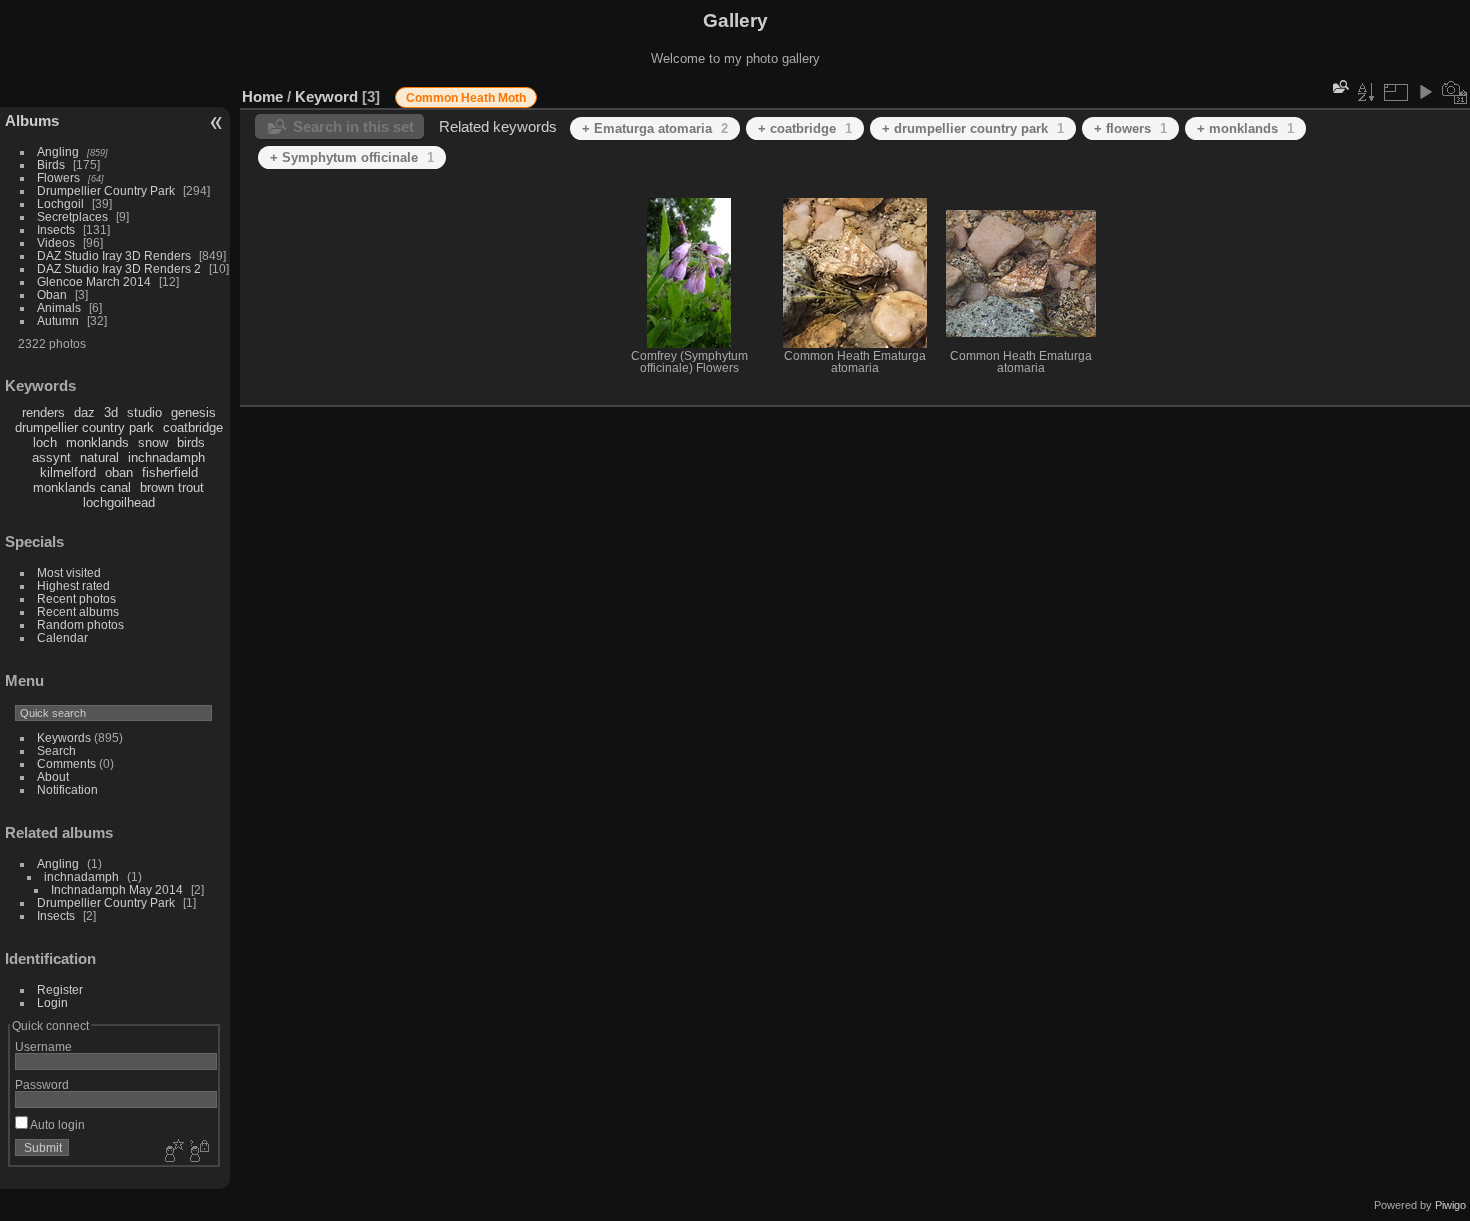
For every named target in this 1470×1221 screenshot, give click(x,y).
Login (52, 1002)
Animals (59, 307)
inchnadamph (166, 457)
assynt (51, 457)
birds (191, 442)
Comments (66, 763)
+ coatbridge (805, 128)
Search (56, 750)
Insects (56, 229)
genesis (193, 412)
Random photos (80, 624)
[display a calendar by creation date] (1455, 92)
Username (43, 1046)
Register (60, 989)
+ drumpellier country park (973, 128)
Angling (58, 151)
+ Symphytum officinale (352, 157)
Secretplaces (72, 216)
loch (45, 442)
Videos (56, 242)
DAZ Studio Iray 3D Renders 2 (119, 268)
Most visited (69, 572)
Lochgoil (60, 203)
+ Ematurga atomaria (655, 128)
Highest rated (73, 585)
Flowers (58, 177)
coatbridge (193, 427)
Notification (67, 789)
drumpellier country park (84, 427)
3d (111, 412)
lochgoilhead (119, 502)
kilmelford (68, 472)
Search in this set (353, 126)
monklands (97, 442)
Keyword (326, 96)
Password (42, 1084)
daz (84, 412)
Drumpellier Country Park (106, 190)
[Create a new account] (172, 1152)
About (53, 776)
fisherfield (170, 472)
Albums (32, 120)
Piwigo (1450, 1205)
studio (144, 412)
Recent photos (76, 598)
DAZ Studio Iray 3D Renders (114, 255)
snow (153, 442)
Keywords (64, 737)
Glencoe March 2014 (94, 281)
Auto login (56, 1124)
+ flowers (1130, 128)
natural (99, 457)
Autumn (58, 320)
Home (262, 96)
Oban (52, 294)
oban (119, 472)
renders (43, 412)
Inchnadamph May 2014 (117, 889)
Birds (51, 164)
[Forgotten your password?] (198, 1152)
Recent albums (78, 611)
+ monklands (1245, 128)
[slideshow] (1425, 92)
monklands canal (82, 487)
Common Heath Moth (466, 98)
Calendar (62, 637)
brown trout (172, 487)
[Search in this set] (1339, 86)
